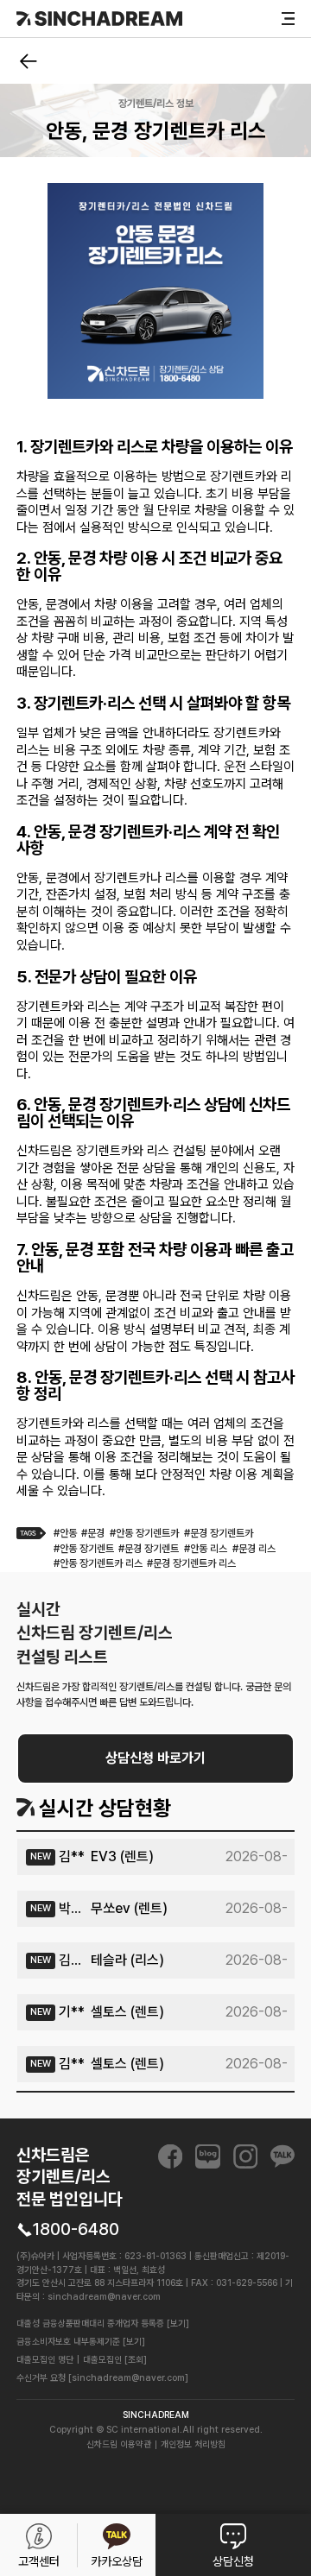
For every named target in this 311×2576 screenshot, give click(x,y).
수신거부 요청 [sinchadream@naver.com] (102, 2378)
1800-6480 (76, 2229)
